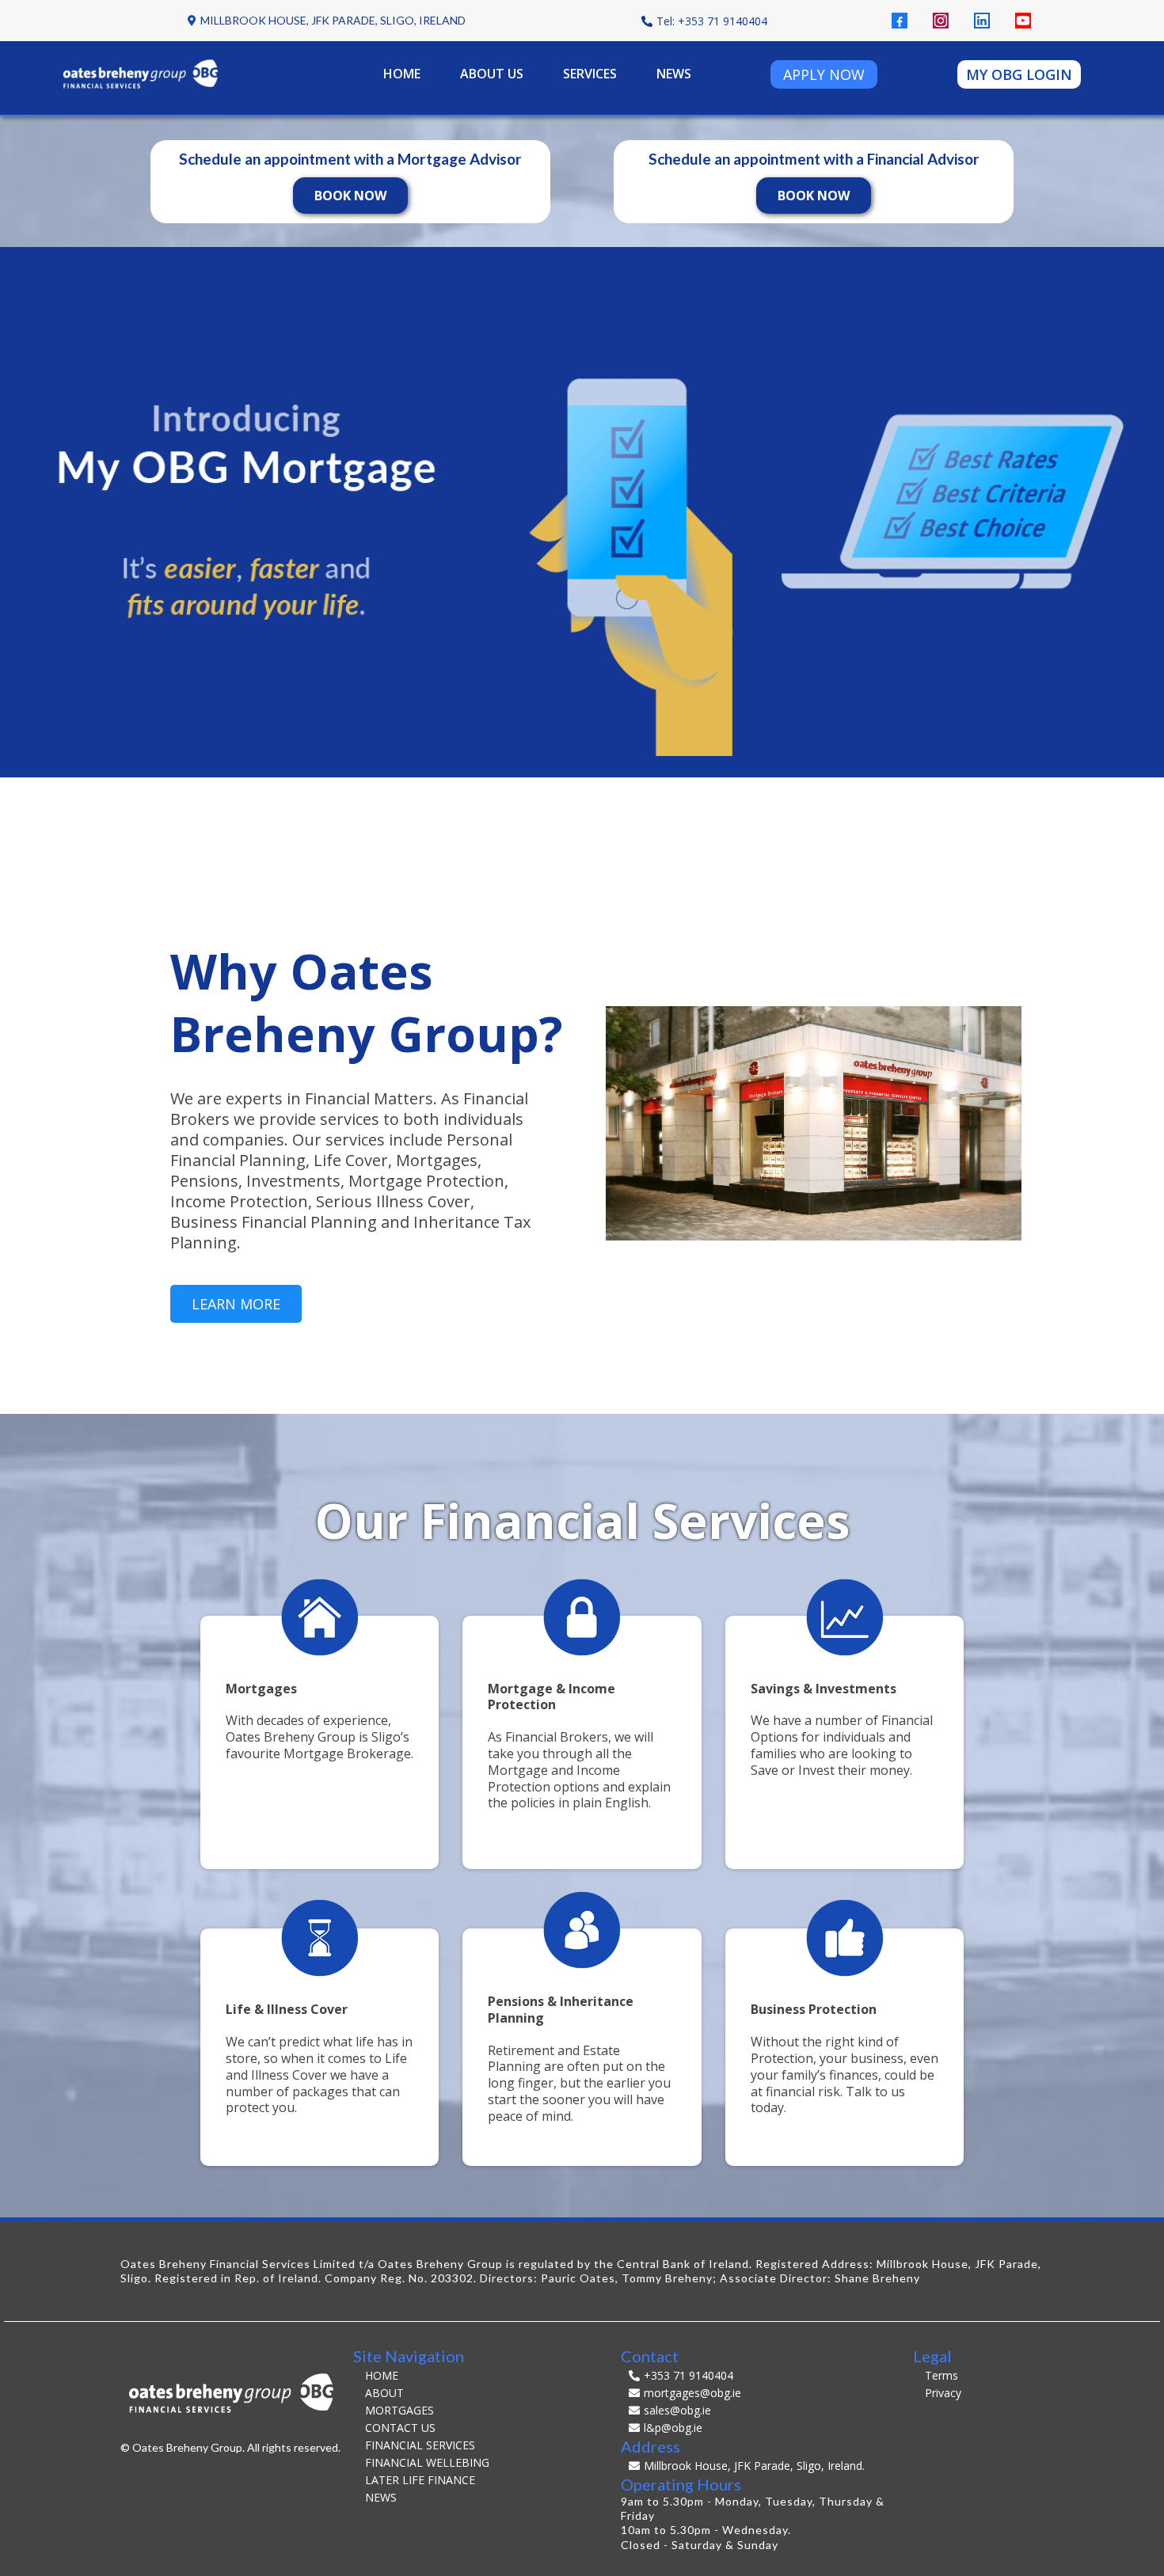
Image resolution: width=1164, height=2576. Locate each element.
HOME (402, 74)
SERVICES (590, 74)
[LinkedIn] (982, 21)
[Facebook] (900, 21)
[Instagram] (941, 21)
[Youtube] (1023, 21)
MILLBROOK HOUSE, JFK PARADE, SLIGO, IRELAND (333, 20)
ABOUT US (492, 74)
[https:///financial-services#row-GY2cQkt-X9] (845, 1615)
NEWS (674, 74)
